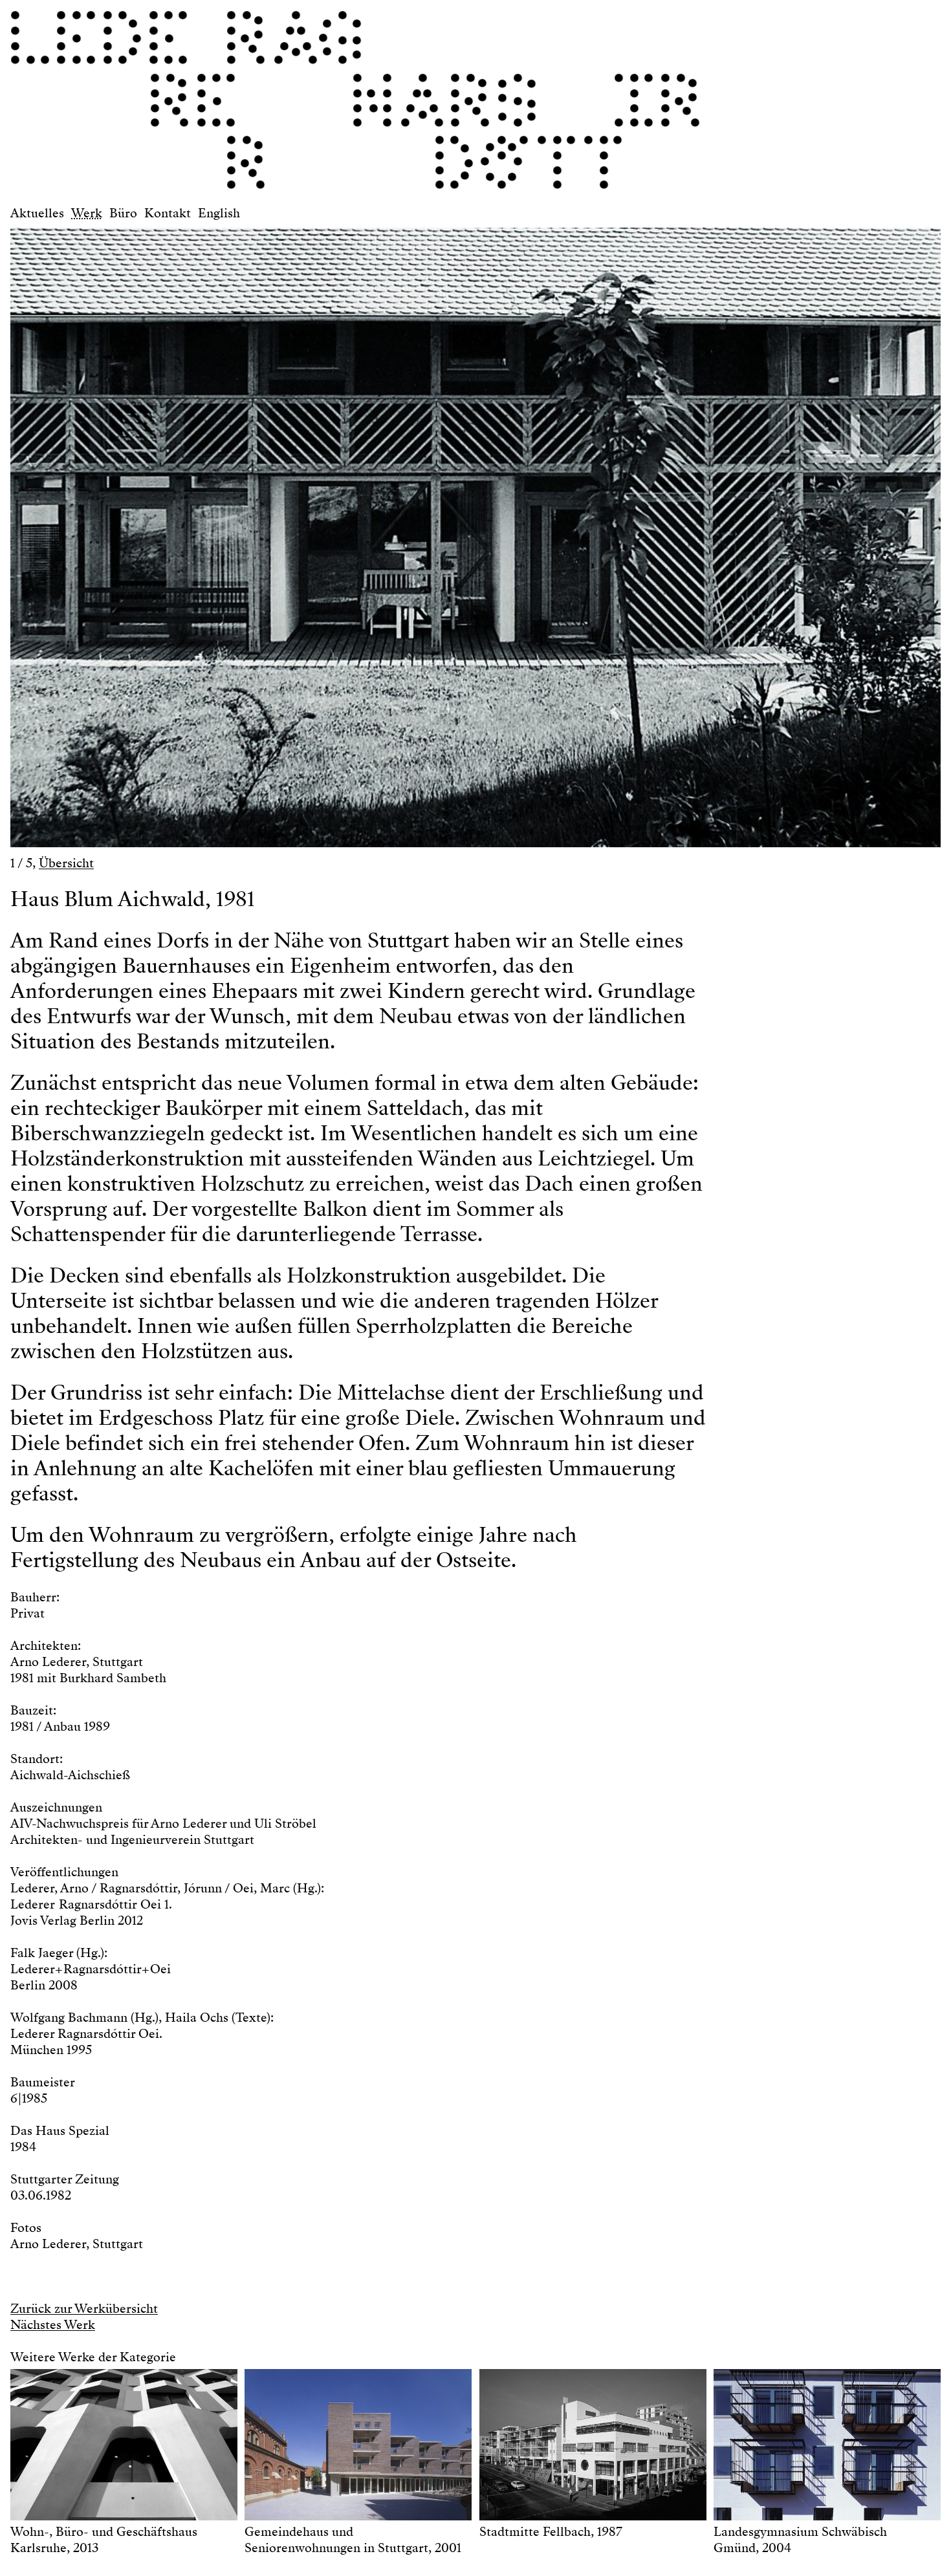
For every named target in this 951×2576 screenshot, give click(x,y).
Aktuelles (37, 213)
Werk (87, 213)
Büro (123, 213)
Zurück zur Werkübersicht (84, 2309)
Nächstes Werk (53, 2325)
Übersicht (66, 863)
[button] (243, 531)
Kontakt (168, 213)
